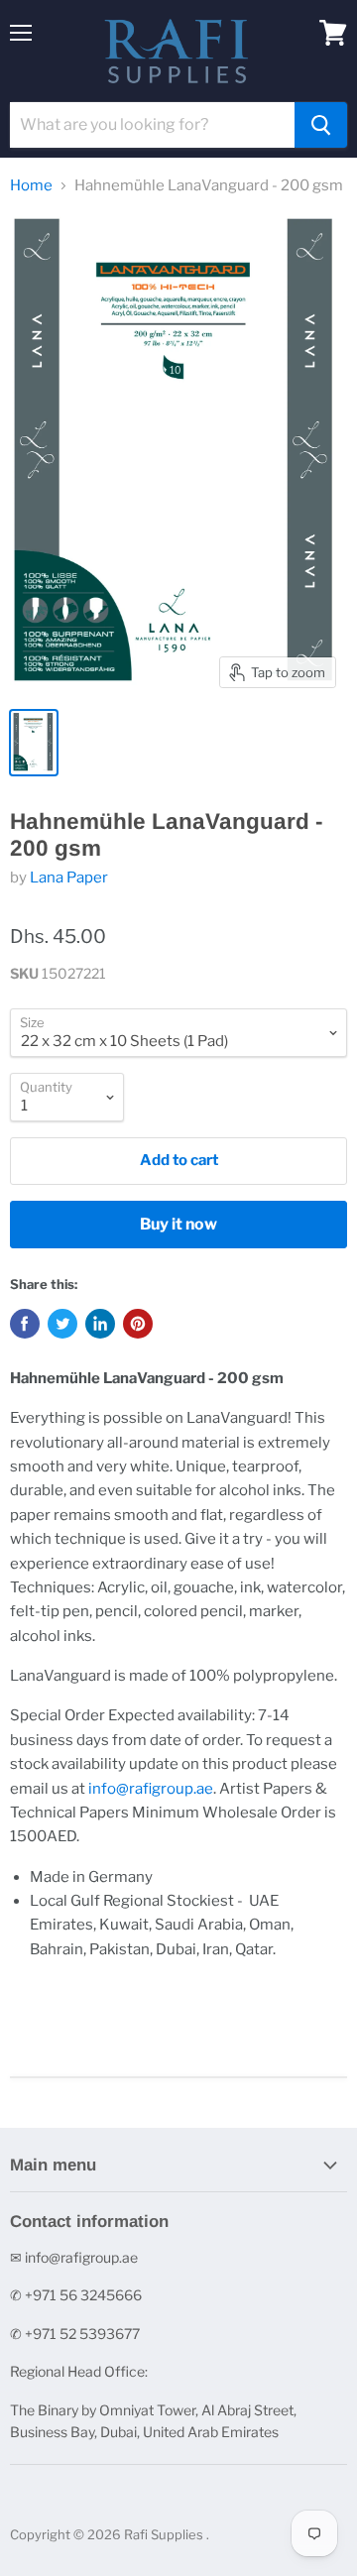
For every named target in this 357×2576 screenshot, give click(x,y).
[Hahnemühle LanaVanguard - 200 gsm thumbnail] (34, 743)
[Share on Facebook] (25, 1324)
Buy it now (178, 1224)
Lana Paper (69, 878)
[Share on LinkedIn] (100, 1324)
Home (31, 186)
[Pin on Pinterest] (138, 1324)
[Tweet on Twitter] (62, 1324)
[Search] (321, 125)
